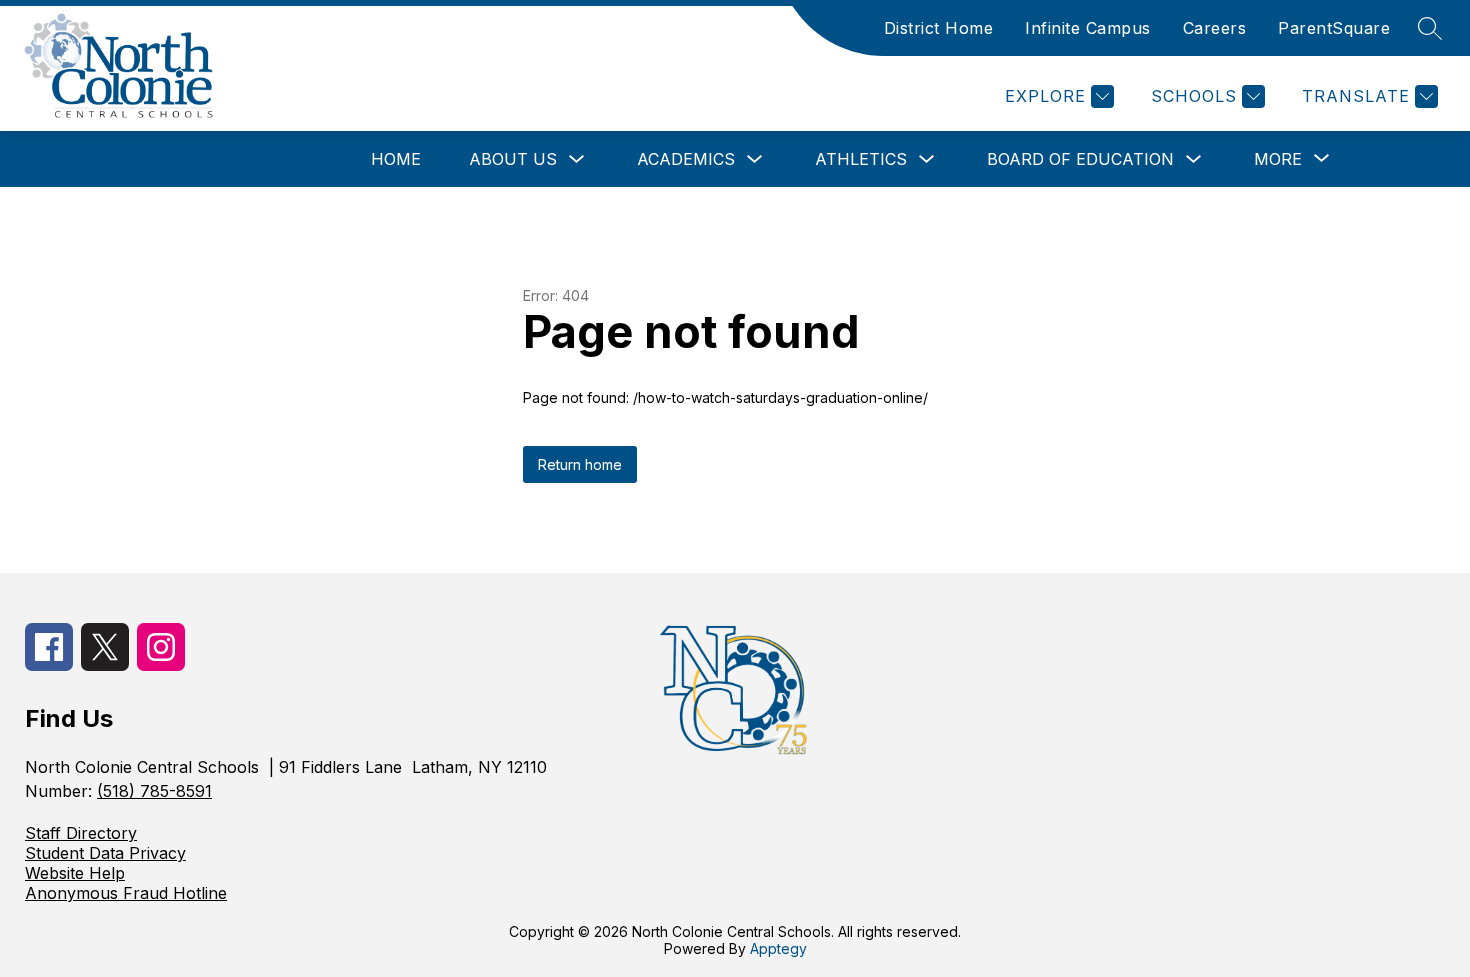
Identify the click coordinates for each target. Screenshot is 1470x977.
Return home (580, 464)
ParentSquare (1334, 28)
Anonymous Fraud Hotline (126, 893)
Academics (686, 159)
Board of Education (1080, 159)
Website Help (75, 873)
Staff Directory (81, 833)
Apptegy (778, 948)
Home (396, 159)
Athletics (861, 159)
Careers (1215, 28)
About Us (513, 159)
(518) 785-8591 (154, 791)
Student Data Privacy (105, 853)
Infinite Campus (1088, 28)
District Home (939, 28)
